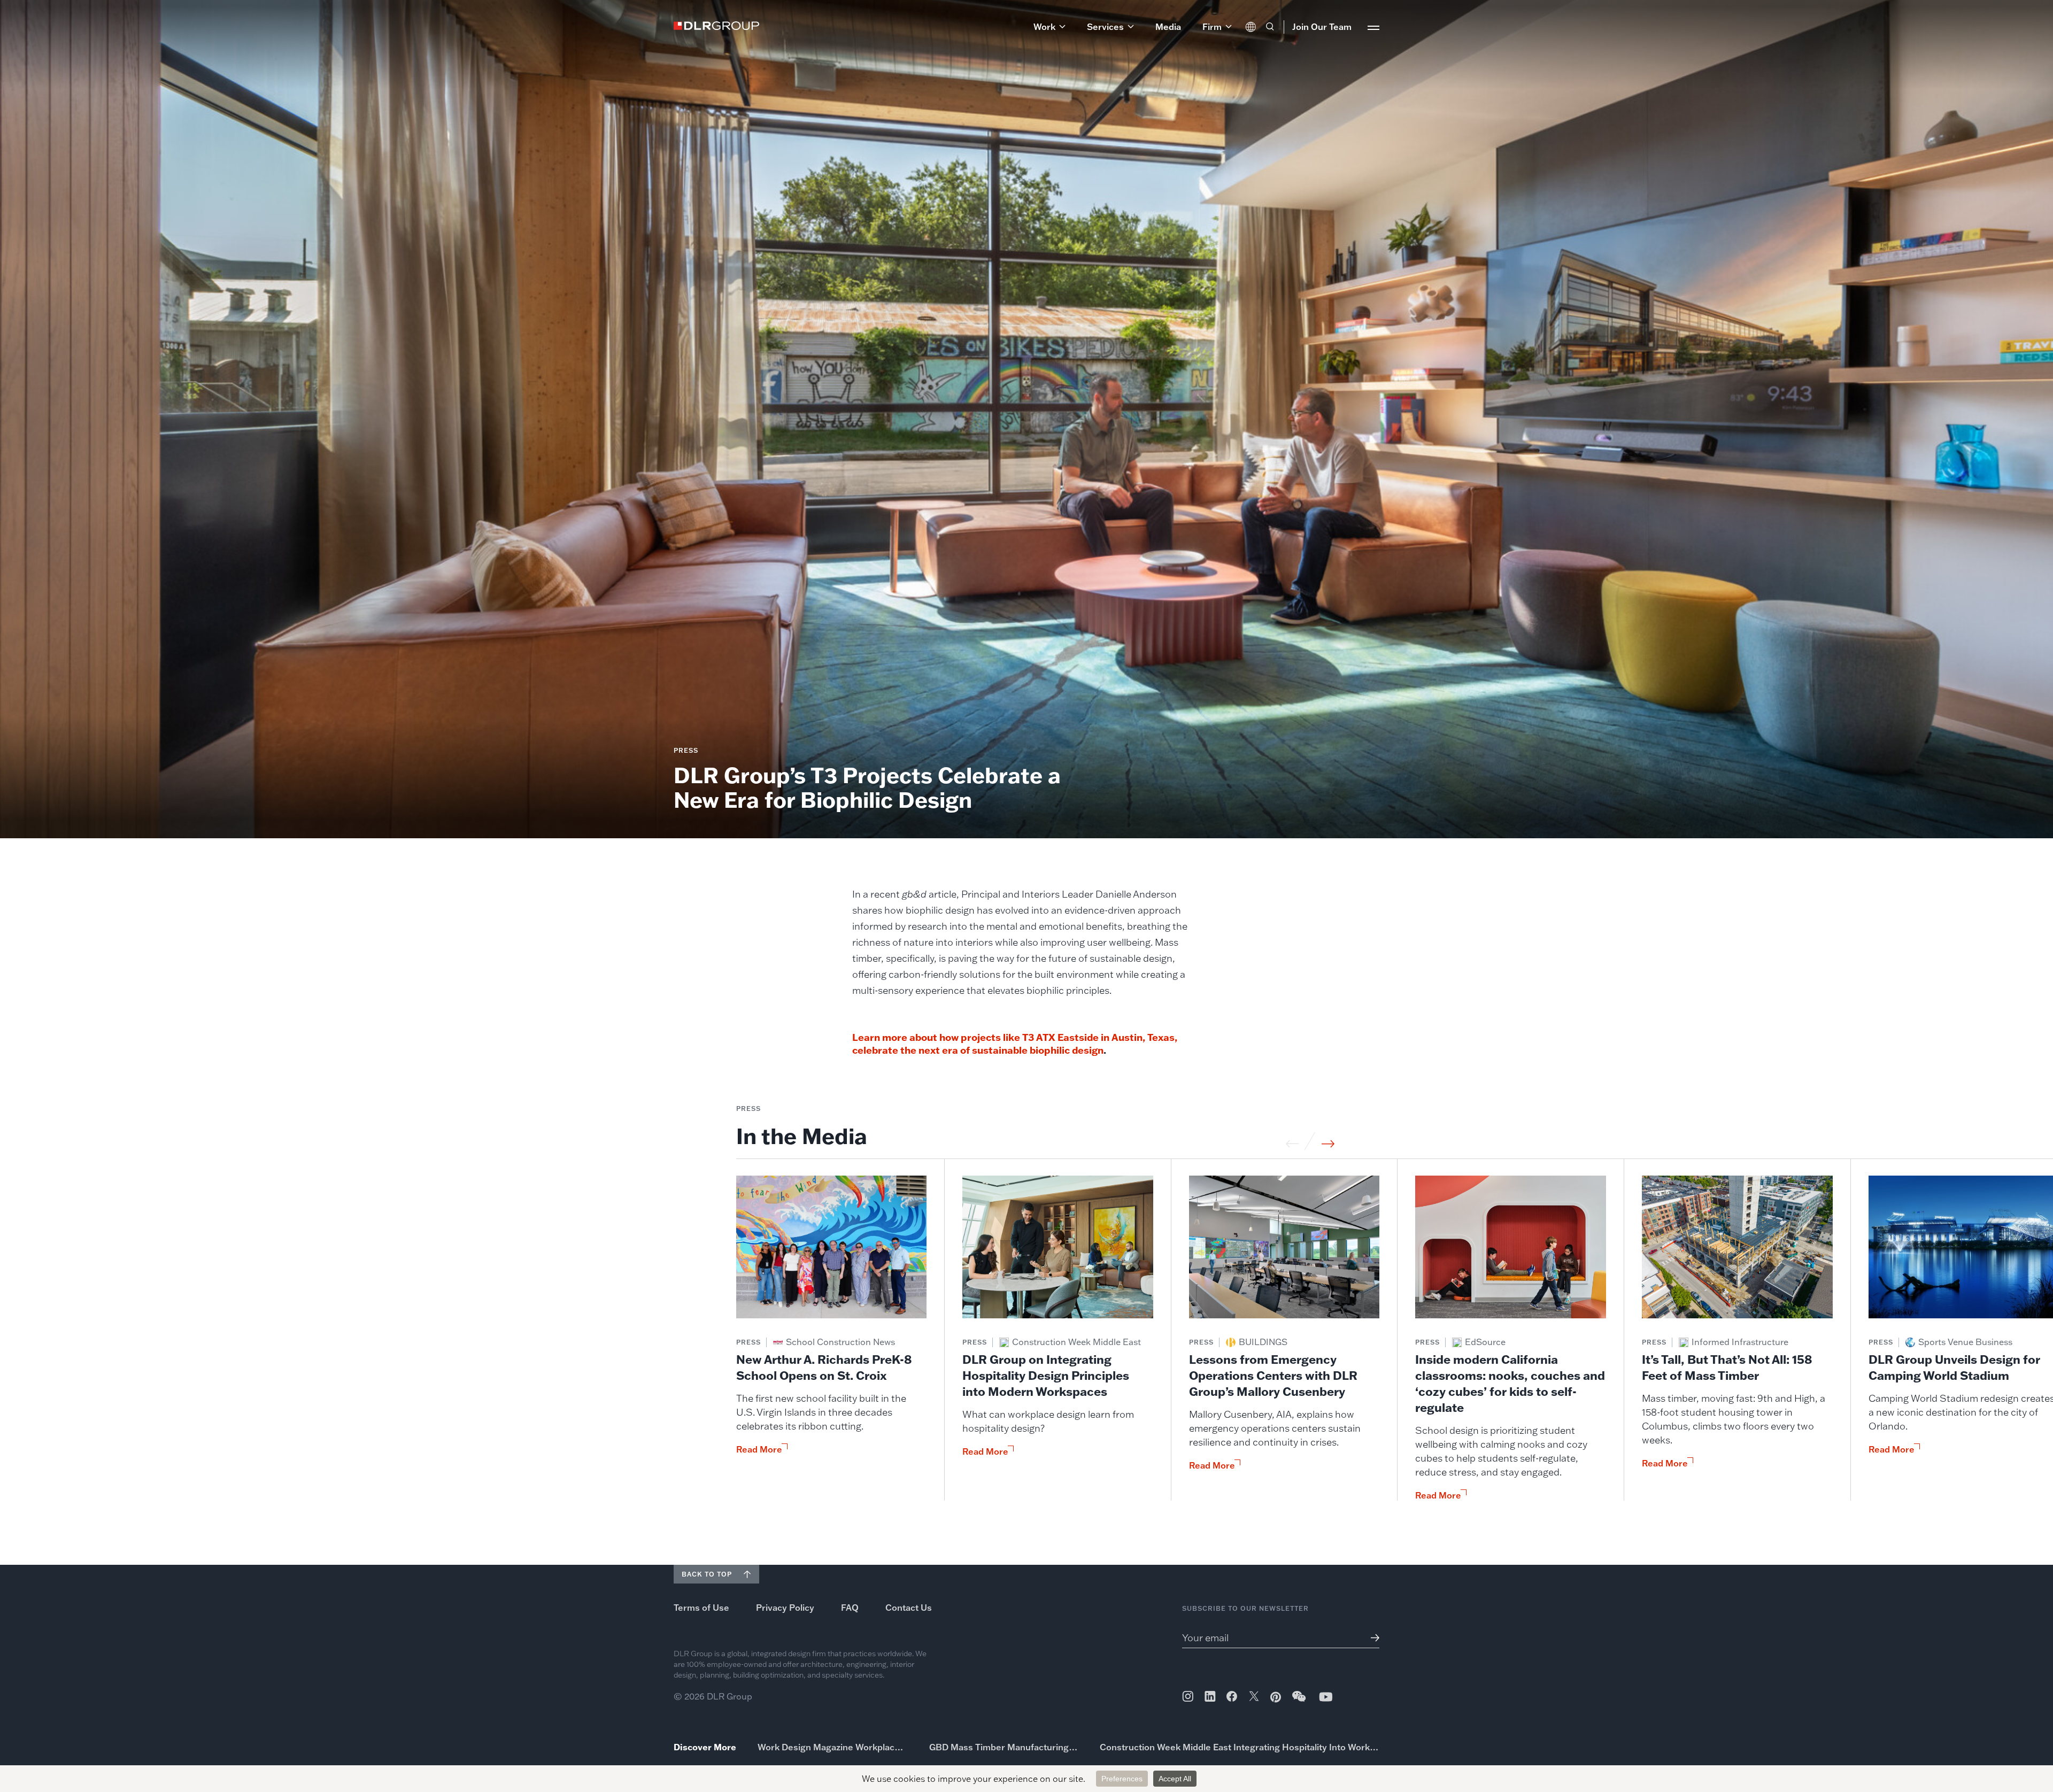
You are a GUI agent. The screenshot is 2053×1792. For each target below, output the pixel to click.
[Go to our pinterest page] (1276, 1697)
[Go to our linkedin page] (1210, 1696)
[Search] (1270, 27)
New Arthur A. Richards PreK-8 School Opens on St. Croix (824, 1367)
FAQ (850, 1608)
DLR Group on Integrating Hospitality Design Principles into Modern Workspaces (1046, 1375)
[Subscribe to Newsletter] (1371, 1638)
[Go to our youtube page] (1326, 1697)
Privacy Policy (785, 1608)
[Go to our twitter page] (1254, 1697)
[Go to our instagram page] (1188, 1696)
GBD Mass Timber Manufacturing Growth (1004, 1747)
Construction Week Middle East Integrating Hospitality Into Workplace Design (1240, 1747)
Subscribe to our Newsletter (1245, 1608)
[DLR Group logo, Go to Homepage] (716, 26)
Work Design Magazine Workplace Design (833, 1747)
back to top (707, 1574)
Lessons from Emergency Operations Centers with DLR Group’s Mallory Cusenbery (1273, 1375)
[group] (832, 1338)
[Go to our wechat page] (1300, 1702)
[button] (1049, 27)
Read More (759, 1449)
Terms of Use (701, 1608)
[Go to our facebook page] (1232, 1696)
